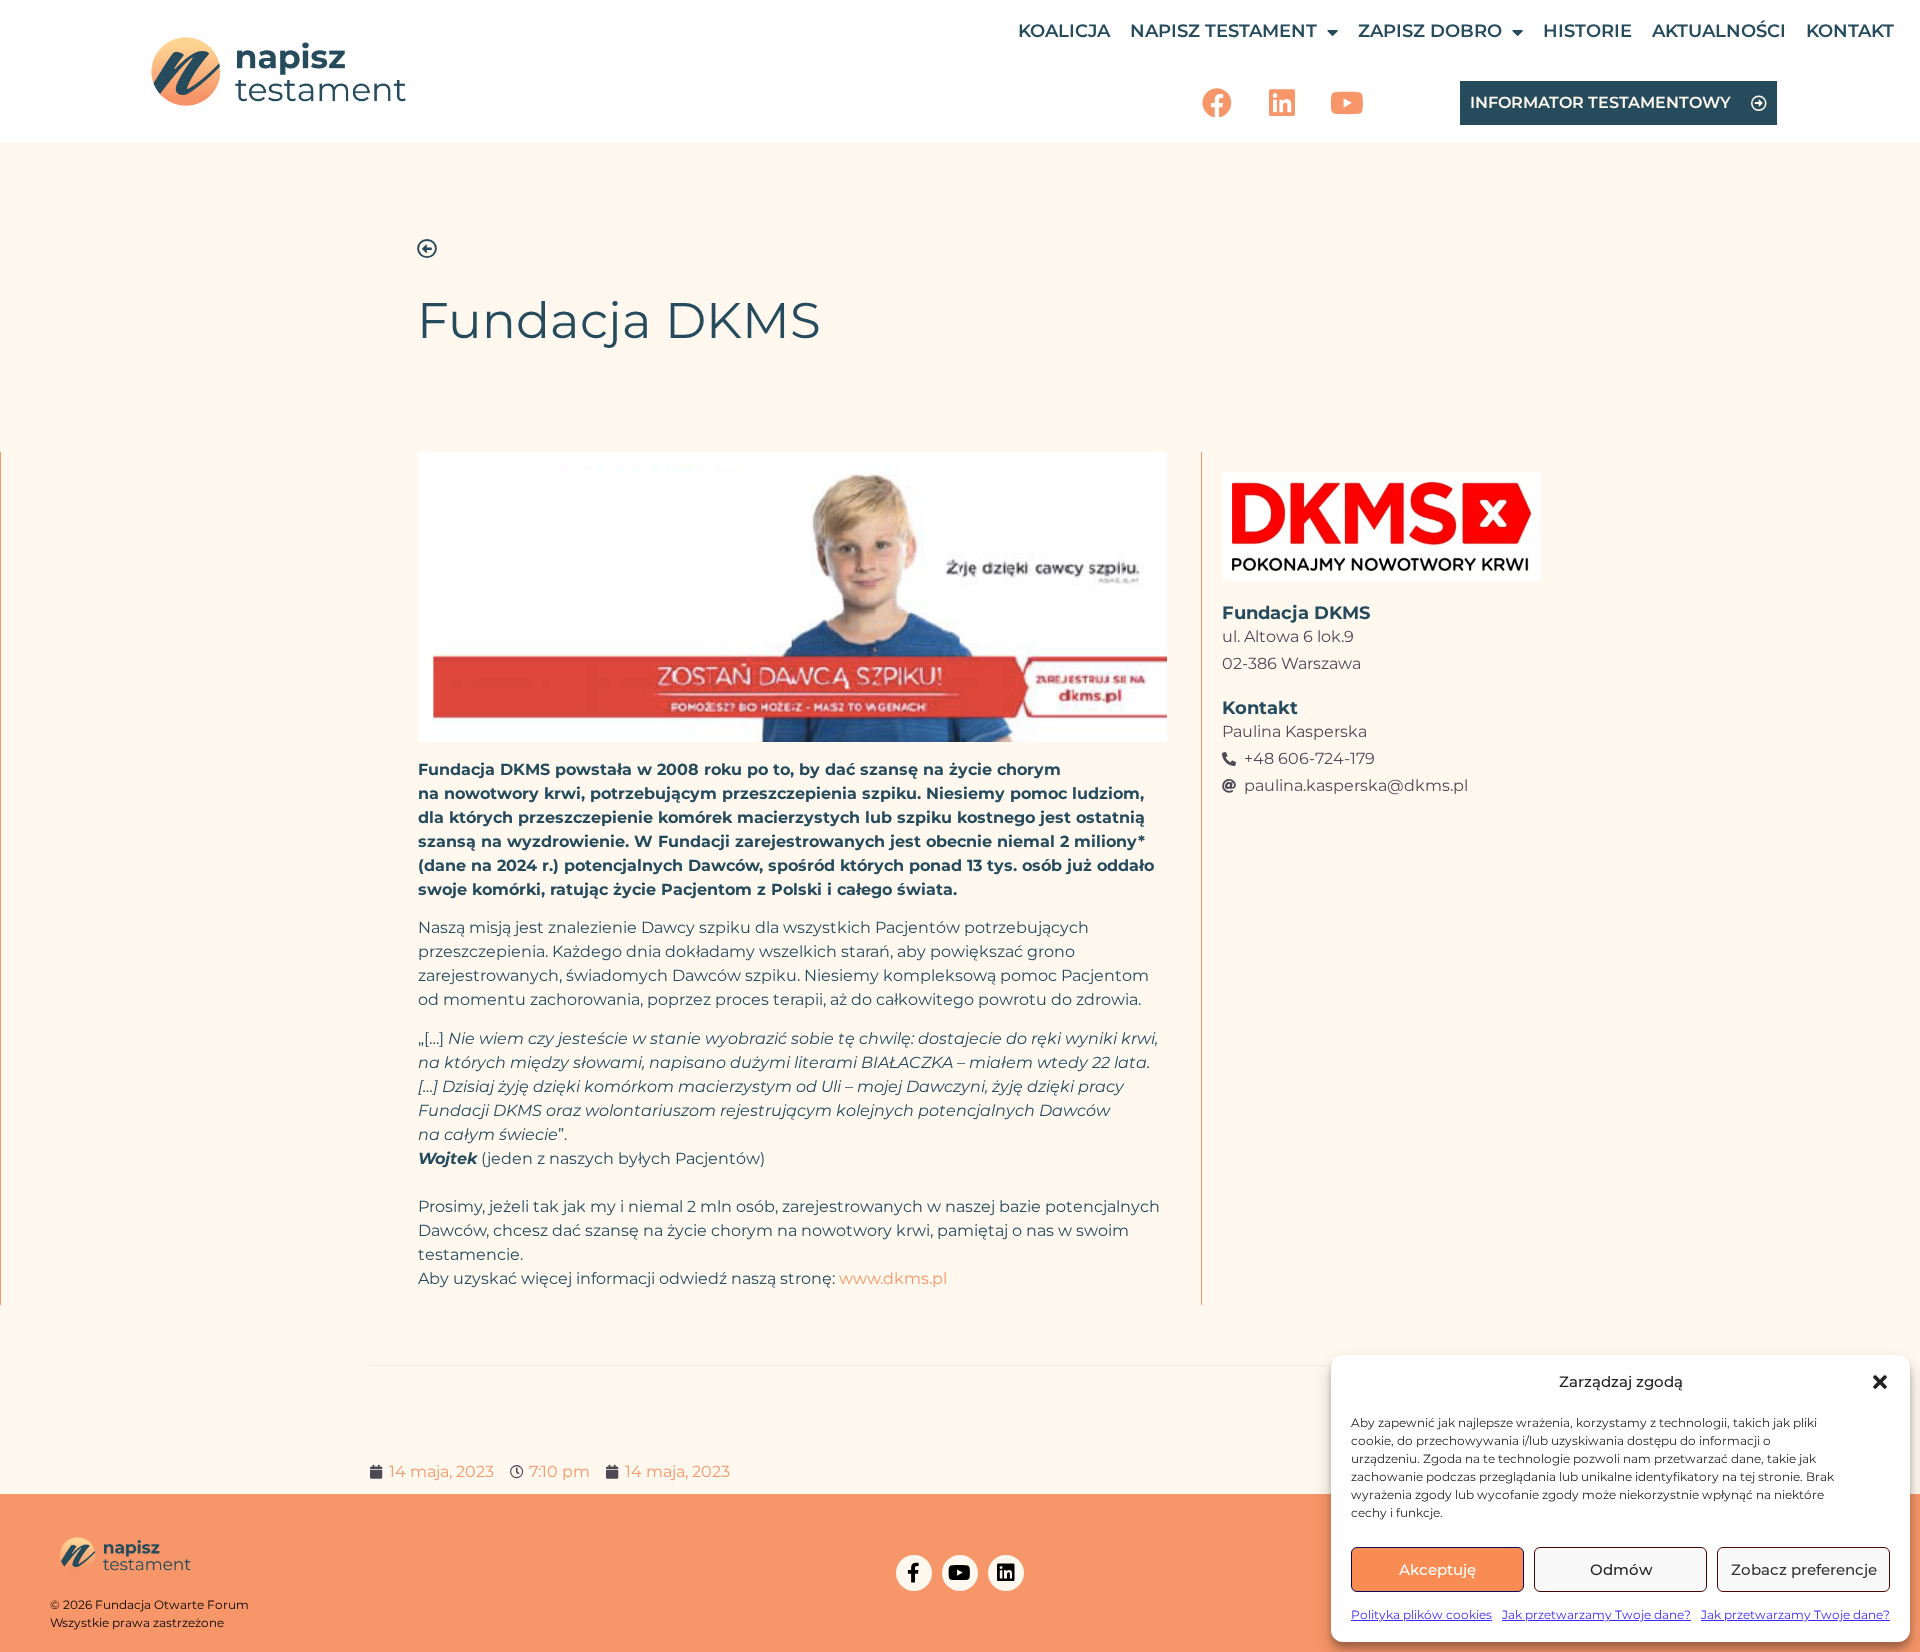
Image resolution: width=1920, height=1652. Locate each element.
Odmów (1621, 1569)
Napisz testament (1223, 31)
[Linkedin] (1282, 103)
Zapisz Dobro (1430, 31)
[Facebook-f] (914, 1573)
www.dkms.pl (893, 1278)
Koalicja (1064, 31)
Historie (1587, 31)
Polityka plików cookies (1421, 1614)
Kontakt (1850, 31)
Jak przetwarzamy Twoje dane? (1596, 1614)
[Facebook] (1217, 103)
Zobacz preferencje (1804, 1569)
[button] (1880, 1382)
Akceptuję (1437, 1569)
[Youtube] (1347, 103)
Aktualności (1719, 31)
